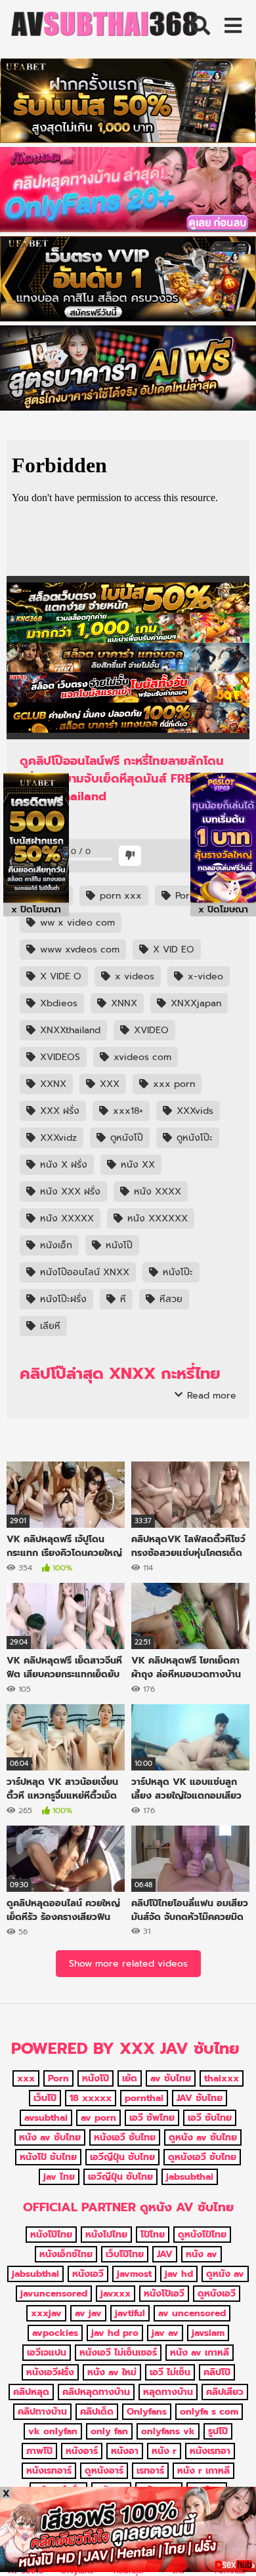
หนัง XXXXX (65, 1218)
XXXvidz (57, 1138)
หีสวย (169, 1299)
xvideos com (141, 1057)
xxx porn (172, 1084)
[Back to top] (232, 2549)
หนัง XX (136, 1165)
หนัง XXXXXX (156, 1218)
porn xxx (119, 896)
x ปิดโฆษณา (36, 910)
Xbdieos (57, 1003)
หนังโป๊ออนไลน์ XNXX (83, 1272)
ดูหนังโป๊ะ (193, 1138)
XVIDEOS (58, 1057)
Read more (210, 1396)
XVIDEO (150, 1030)
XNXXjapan (194, 1003)
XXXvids (193, 1111)
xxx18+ (126, 1111)
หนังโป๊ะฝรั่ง (62, 1299)
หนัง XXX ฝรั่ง (69, 1192)
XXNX (52, 1084)
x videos (133, 976)
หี (121, 1299)
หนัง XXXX (156, 1192)
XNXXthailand (69, 1030)
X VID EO (172, 950)
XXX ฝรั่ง (58, 1111)
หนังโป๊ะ (176, 1272)
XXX (108, 1084)
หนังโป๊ (117, 1245)
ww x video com (76, 923)
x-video (204, 976)
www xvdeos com (78, 950)
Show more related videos (128, 1964)
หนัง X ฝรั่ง (62, 1165)
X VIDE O (59, 976)
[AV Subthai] (105, 27)
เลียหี (49, 1326)
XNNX (122, 1003)
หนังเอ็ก (54, 1245)
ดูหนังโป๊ (125, 1138)
